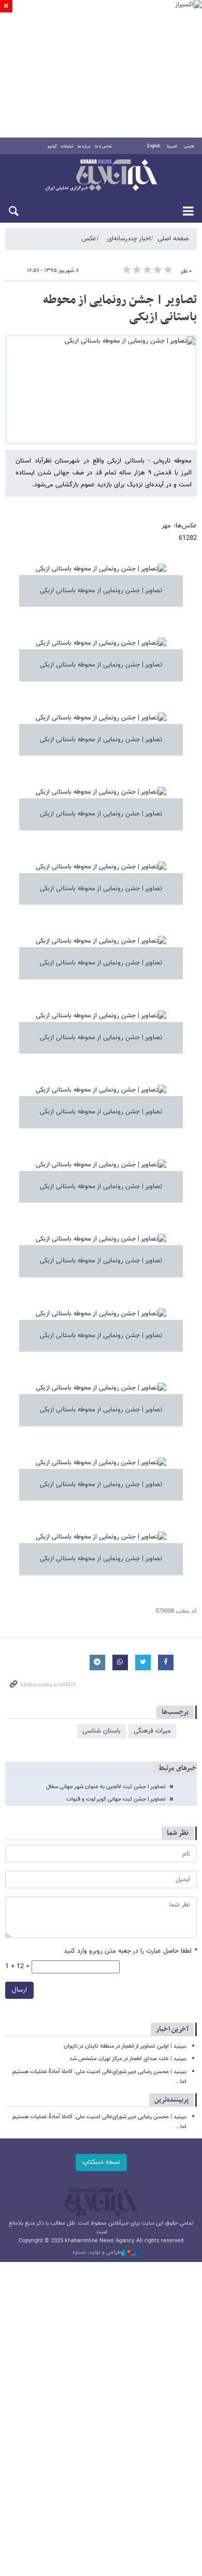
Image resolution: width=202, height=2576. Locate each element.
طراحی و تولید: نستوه (97, 2253)
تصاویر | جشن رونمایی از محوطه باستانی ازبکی (120, 309)
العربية (172, 146)
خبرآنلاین (101, 176)
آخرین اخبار (172, 2029)
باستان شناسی (102, 1731)
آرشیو (52, 146)
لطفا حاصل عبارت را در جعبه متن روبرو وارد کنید (130, 1951)
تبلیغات (67, 146)
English (154, 146)
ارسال (19, 1990)
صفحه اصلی (173, 239)
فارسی (189, 146)
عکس (89, 239)
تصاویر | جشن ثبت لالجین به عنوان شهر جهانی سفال (106, 1787)
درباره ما (84, 146)
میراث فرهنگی (152, 1731)
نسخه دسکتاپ (101, 2162)
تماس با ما (103, 146)
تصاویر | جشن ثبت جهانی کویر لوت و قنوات (116, 1799)
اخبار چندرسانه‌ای (129, 239)
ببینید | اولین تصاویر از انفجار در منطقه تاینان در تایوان (125, 2046)
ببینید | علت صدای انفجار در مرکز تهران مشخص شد (128, 2059)
